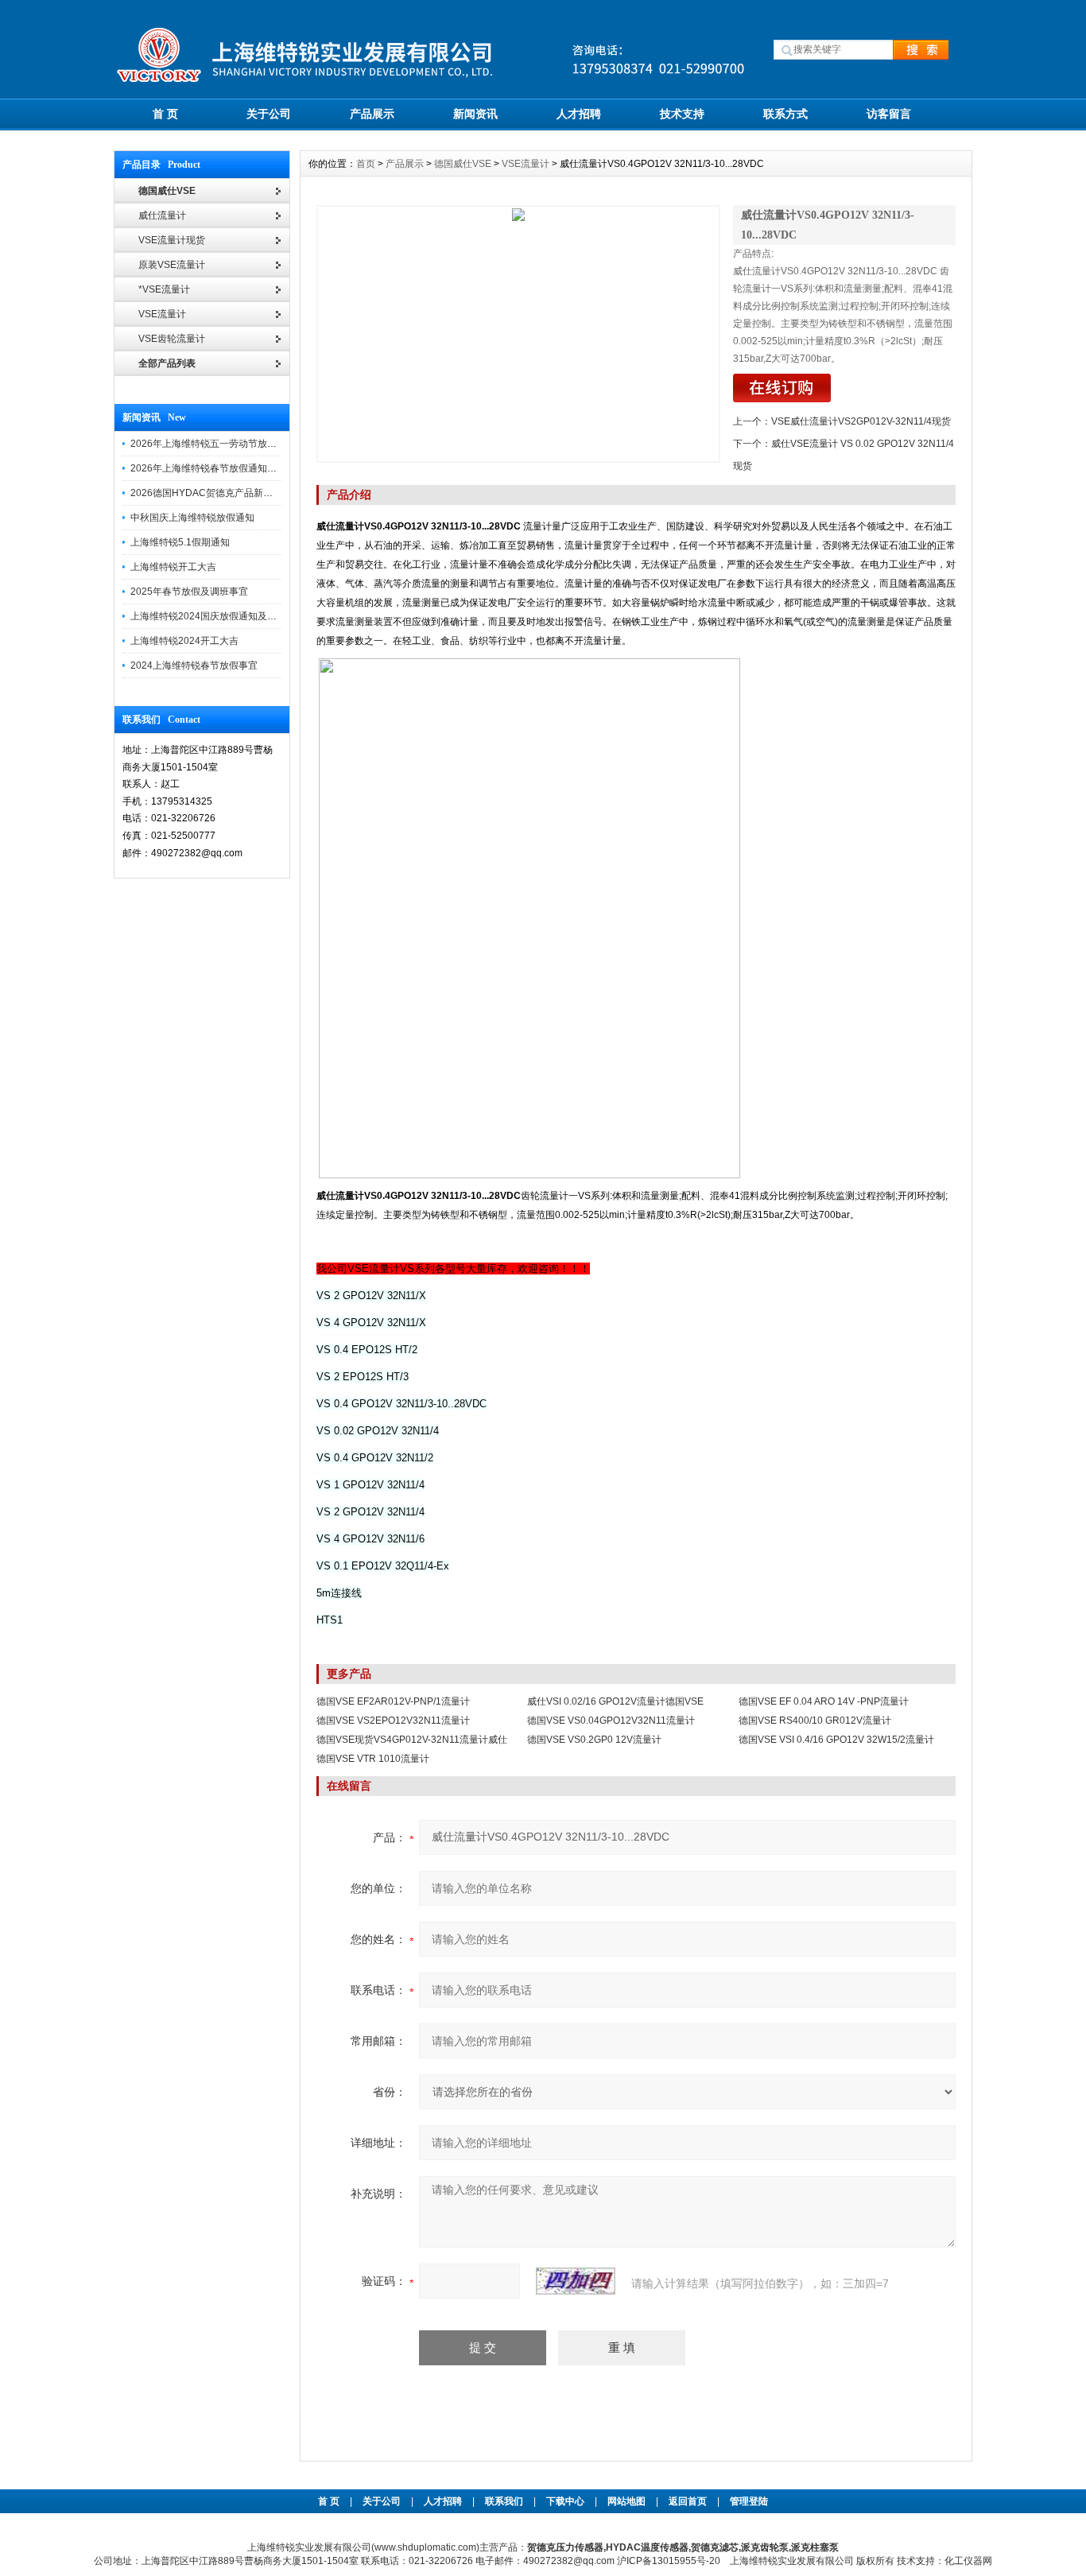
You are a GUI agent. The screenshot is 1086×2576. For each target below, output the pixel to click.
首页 (366, 164)
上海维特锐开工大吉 (173, 567)
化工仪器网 (968, 2561)
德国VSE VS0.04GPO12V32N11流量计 (611, 1721)
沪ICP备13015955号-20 (669, 2561)
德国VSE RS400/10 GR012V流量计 (815, 1721)
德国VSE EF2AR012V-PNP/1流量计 (393, 1701)
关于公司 (269, 114)
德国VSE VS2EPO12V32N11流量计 (393, 1721)
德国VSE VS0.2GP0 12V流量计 (594, 1740)
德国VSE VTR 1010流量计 (373, 1759)
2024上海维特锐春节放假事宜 (194, 665)
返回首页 (689, 2501)
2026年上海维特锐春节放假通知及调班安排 (223, 468)
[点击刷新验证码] (576, 2281)
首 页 (165, 114)
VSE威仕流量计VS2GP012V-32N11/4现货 (861, 421)
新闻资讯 (475, 114)
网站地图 (626, 2501)
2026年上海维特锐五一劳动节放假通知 (213, 444)
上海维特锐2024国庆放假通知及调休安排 (218, 616)
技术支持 (682, 114)
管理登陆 (749, 2501)
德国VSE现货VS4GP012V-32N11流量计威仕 (412, 1740)
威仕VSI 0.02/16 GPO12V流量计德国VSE (615, 1701)
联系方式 (785, 114)
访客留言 (889, 114)
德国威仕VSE (463, 164)
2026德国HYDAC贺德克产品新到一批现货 (221, 493)
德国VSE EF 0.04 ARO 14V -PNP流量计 (824, 1701)
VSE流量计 (526, 164)
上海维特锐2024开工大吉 (184, 641)
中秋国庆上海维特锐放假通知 (192, 518)
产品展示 (372, 114)
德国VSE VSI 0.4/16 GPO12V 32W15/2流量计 (836, 1740)
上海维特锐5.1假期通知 (180, 542)
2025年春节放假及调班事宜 (189, 592)
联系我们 (504, 2501)
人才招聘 (579, 114)
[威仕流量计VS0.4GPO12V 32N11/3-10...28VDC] (518, 334)
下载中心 (565, 2501)
